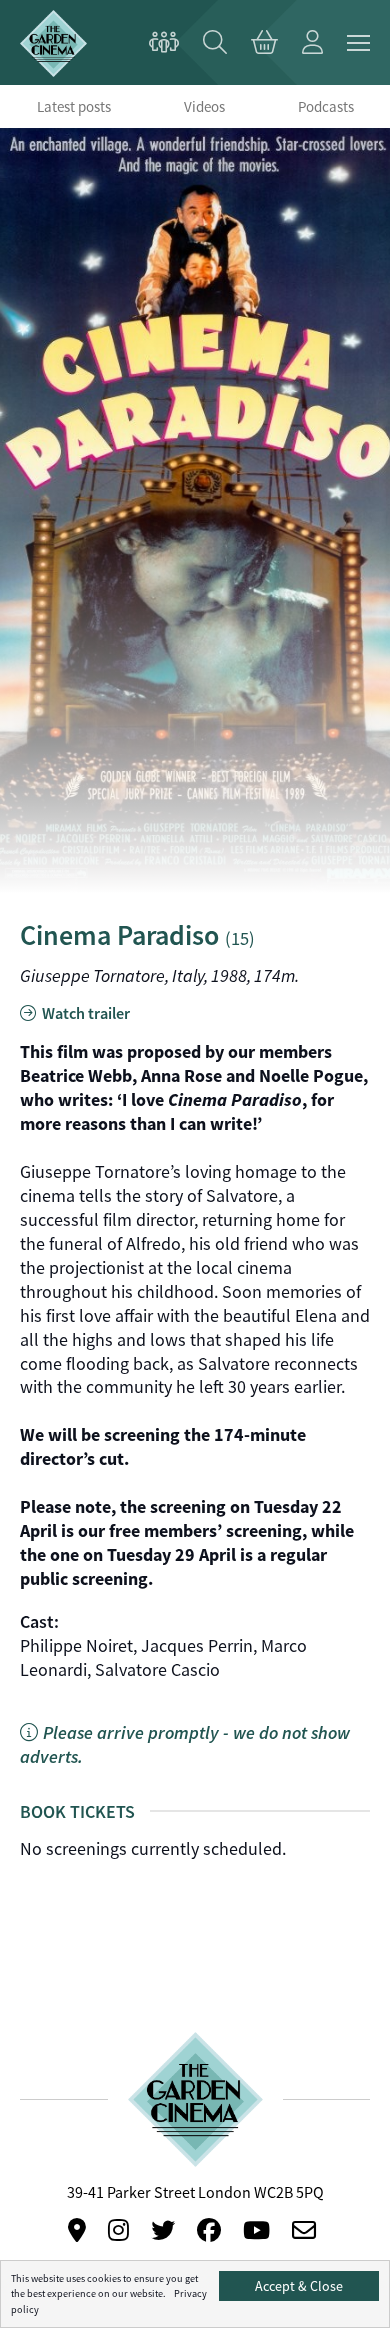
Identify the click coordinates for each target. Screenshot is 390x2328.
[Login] (312, 43)
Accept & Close (299, 2286)
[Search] (215, 43)
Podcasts (326, 106)
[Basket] (264, 43)
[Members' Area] (164, 43)
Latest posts (74, 106)
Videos (204, 106)
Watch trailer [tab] (84, 1013)
